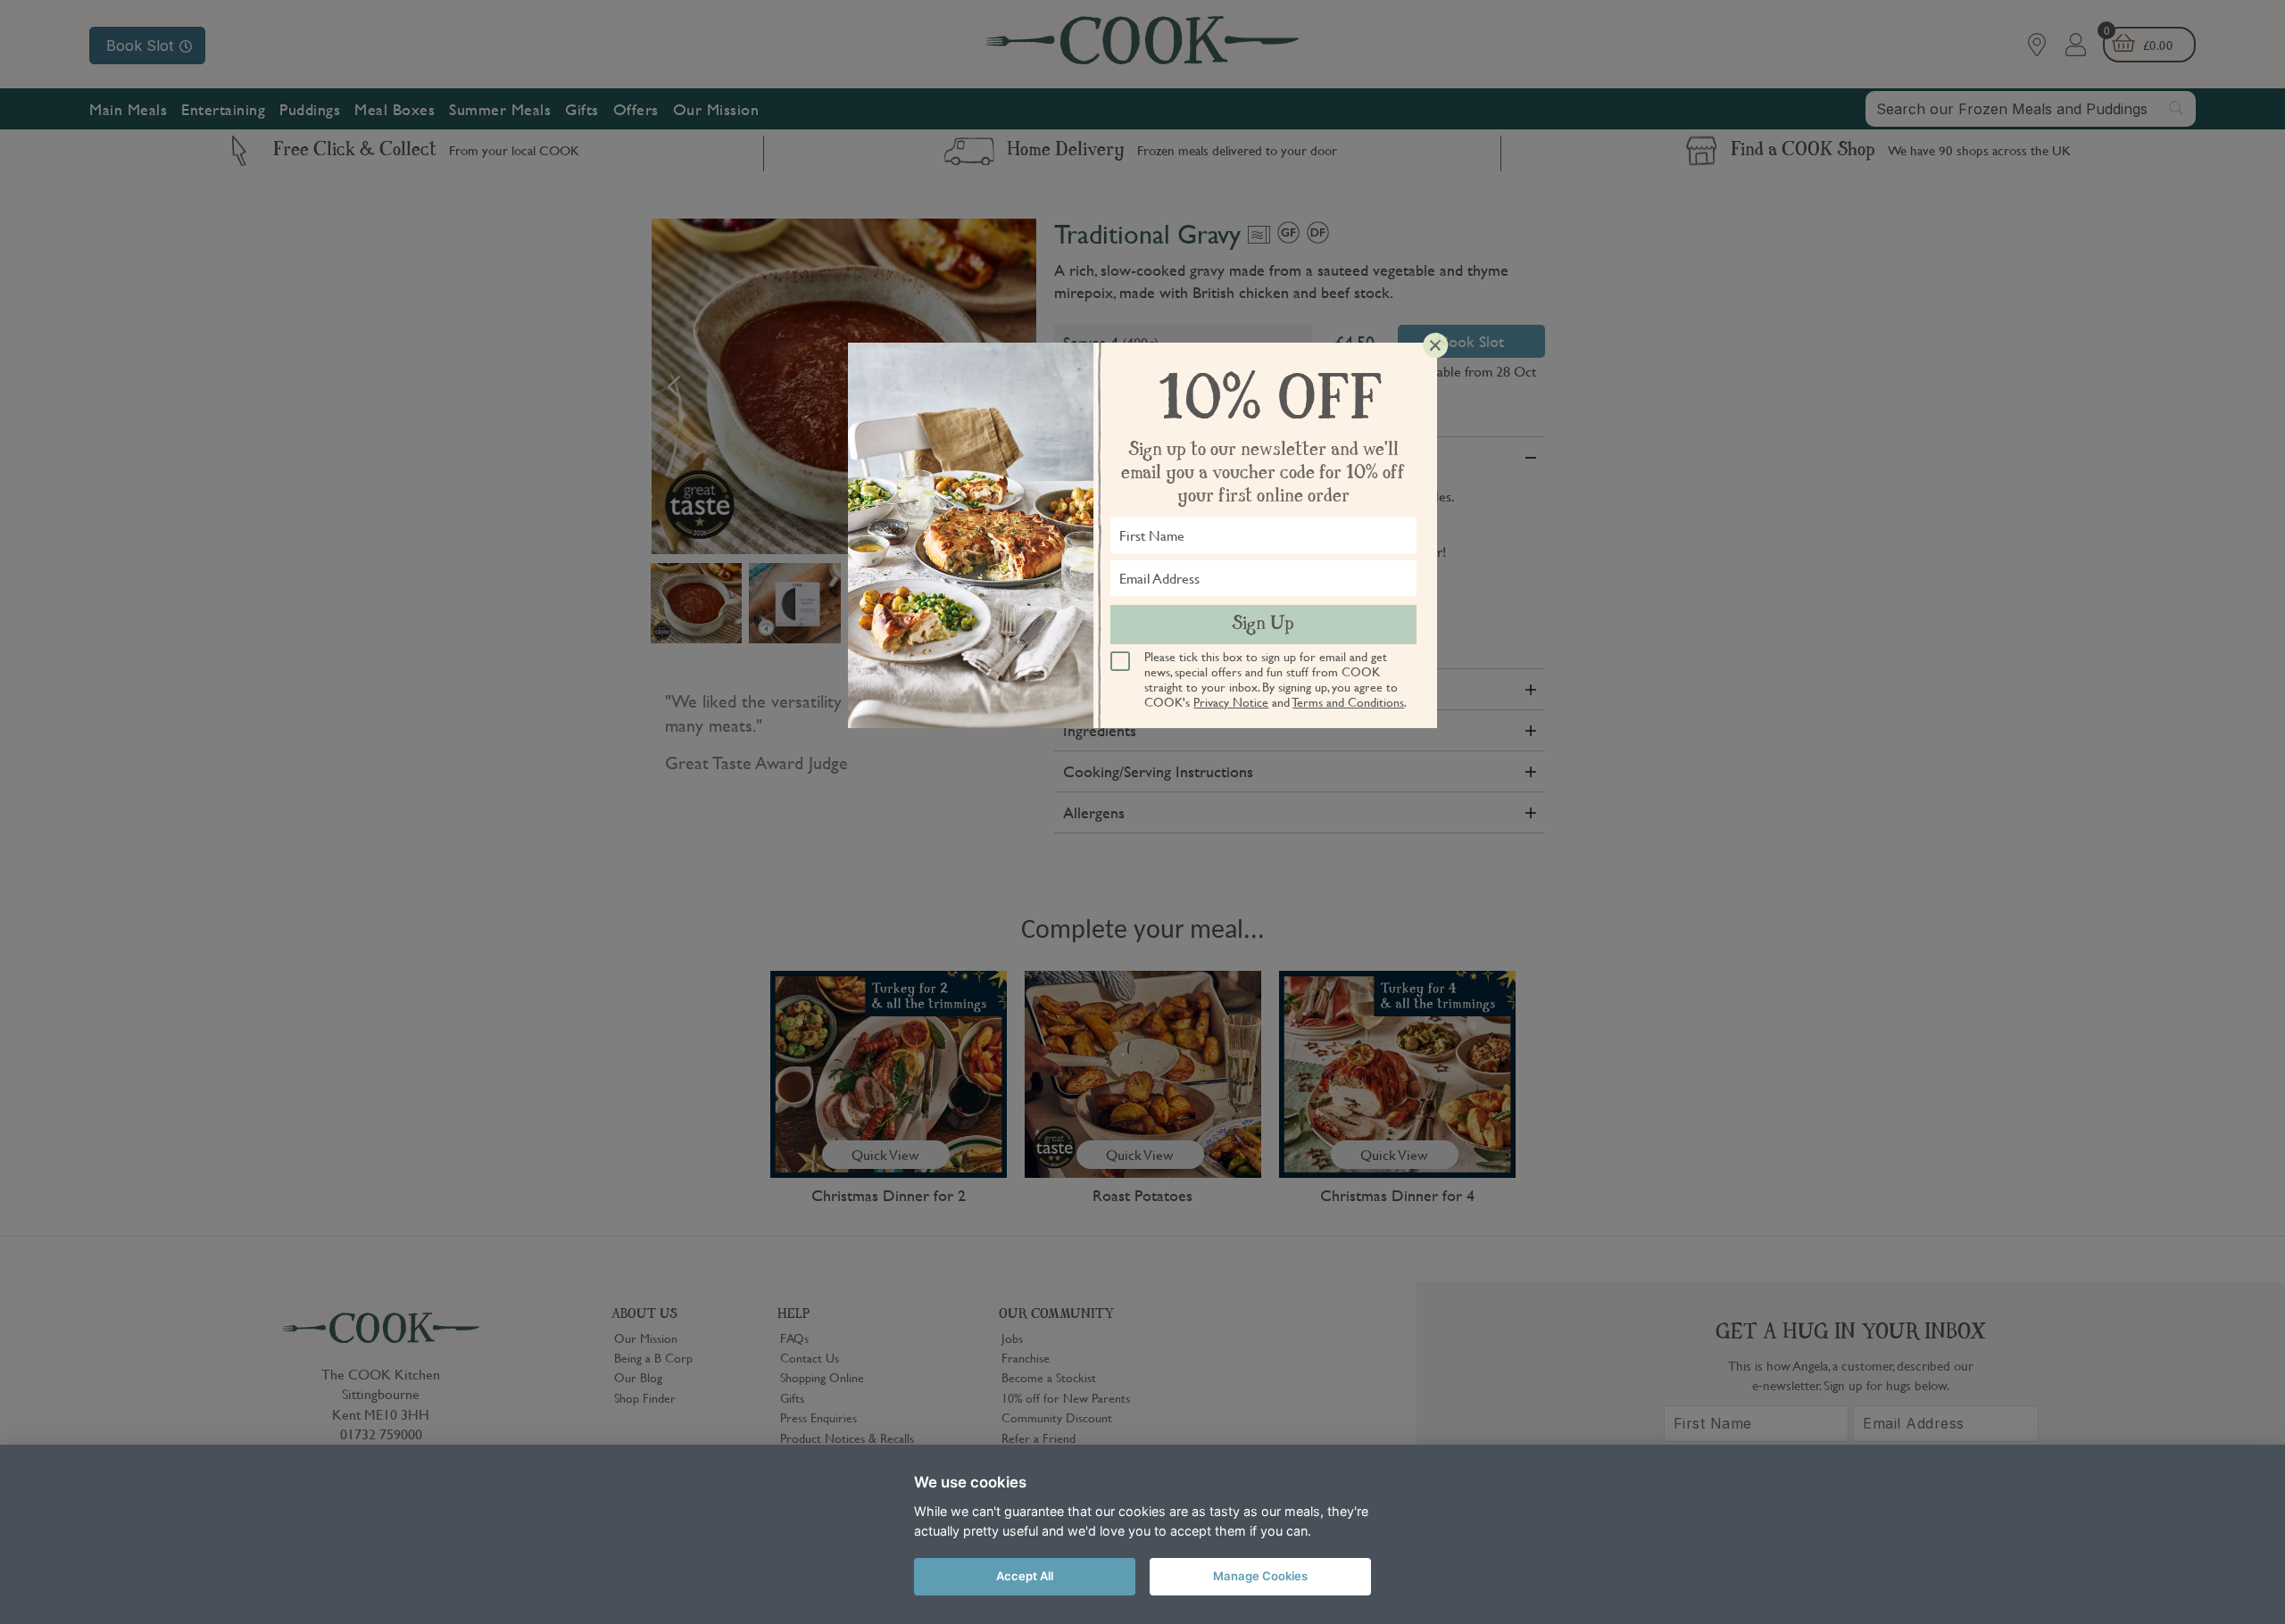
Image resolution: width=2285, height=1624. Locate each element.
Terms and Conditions (1348, 701)
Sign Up (1263, 625)
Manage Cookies (1260, 1576)
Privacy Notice (1231, 701)
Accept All (1025, 1576)
